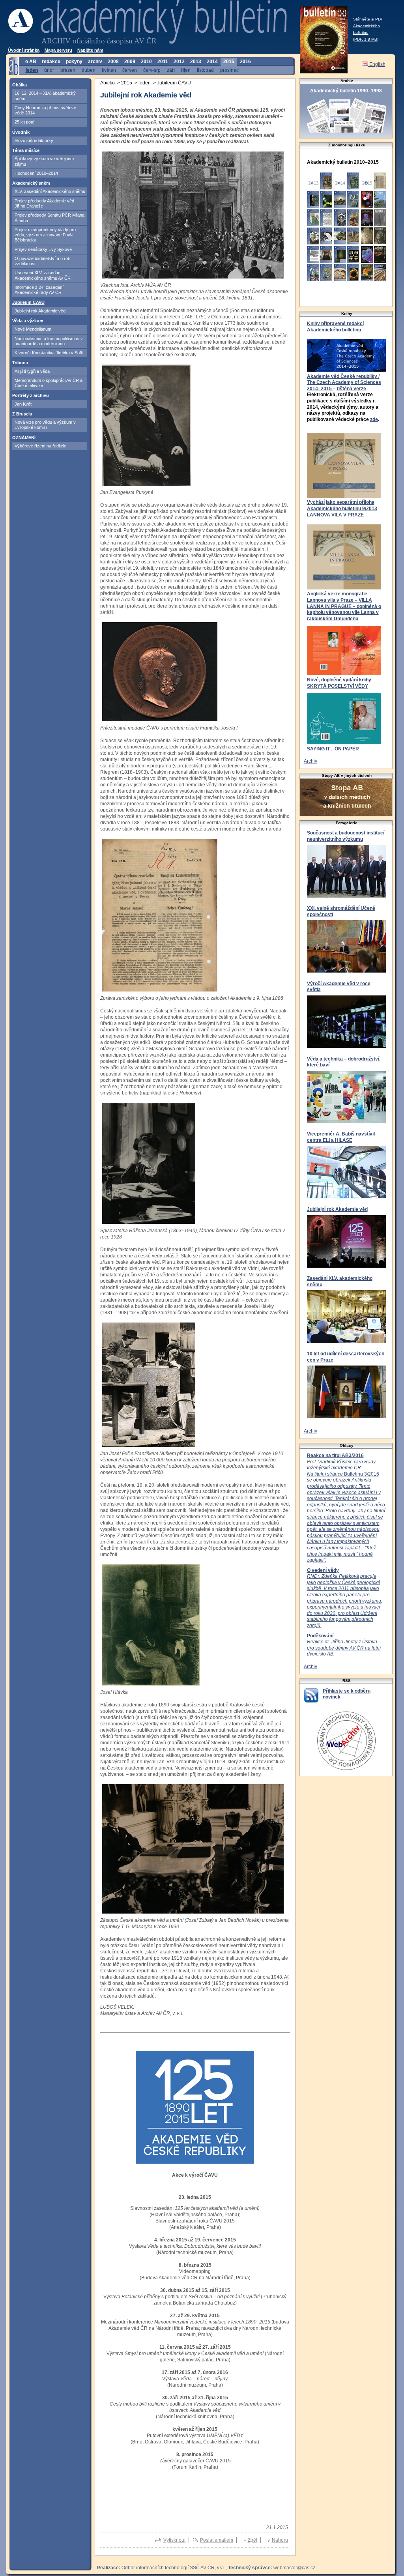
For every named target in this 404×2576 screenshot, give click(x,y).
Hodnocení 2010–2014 (36, 173)
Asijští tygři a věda (32, 371)
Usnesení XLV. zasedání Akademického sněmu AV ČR (43, 275)
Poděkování (320, 1636)
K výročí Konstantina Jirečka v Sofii (49, 353)
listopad (205, 70)
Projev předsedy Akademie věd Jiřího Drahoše (44, 203)
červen (130, 70)
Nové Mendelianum (33, 329)
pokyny (74, 62)
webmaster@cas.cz (294, 2568)
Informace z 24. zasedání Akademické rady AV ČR (39, 290)
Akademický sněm (31, 183)
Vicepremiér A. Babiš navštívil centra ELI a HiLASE (341, 1137)
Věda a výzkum (28, 321)
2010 (146, 62)
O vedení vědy (323, 1570)
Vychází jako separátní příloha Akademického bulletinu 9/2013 (342, 505)
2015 (229, 62)
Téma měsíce (26, 150)
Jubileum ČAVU (28, 302)
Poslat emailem (217, 2540)
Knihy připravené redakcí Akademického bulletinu (335, 327)
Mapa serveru (58, 50)
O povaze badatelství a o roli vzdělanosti (42, 261)
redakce (51, 62)
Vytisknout (174, 2540)
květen (109, 70)
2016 (245, 62)
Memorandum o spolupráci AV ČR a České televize (49, 383)
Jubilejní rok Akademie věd (40, 311)
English (377, 64)
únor (49, 70)
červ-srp (152, 70)
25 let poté (24, 122)
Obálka (20, 85)
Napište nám (90, 50)
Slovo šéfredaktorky (34, 140)
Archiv (310, 761)
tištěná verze (352, 389)
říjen (186, 70)
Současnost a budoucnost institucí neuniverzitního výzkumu (346, 836)
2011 (163, 62)
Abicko (108, 83)
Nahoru (280, 2540)
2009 (130, 62)
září (171, 70)
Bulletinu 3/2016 (346, 1511)
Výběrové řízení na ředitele (40, 446)
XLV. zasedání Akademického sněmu (50, 191)
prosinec (229, 70)
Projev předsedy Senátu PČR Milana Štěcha (50, 218)
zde (374, 419)
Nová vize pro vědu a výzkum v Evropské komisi (45, 425)
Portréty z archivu (31, 395)
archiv (95, 62)
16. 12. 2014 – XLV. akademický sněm (45, 96)
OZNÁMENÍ (24, 438)
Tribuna (20, 363)
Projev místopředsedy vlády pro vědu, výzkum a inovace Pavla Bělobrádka (45, 235)
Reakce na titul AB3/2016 (335, 1455)
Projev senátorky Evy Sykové (43, 249)
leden (32, 70)
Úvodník (21, 132)
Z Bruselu (22, 414)
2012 (179, 62)
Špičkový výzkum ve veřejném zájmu (44, 161)
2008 (113, 62)
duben (89, 70)
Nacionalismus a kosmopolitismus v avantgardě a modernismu (49, 341)
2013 (196, 62)
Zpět (252, 2540)
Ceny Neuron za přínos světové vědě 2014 (45, 110)
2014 (212, 62)
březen (68, 70)
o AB (31, 62)
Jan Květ (23, 404)
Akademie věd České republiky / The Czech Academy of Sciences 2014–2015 (344, 383)
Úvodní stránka (24, 50)
